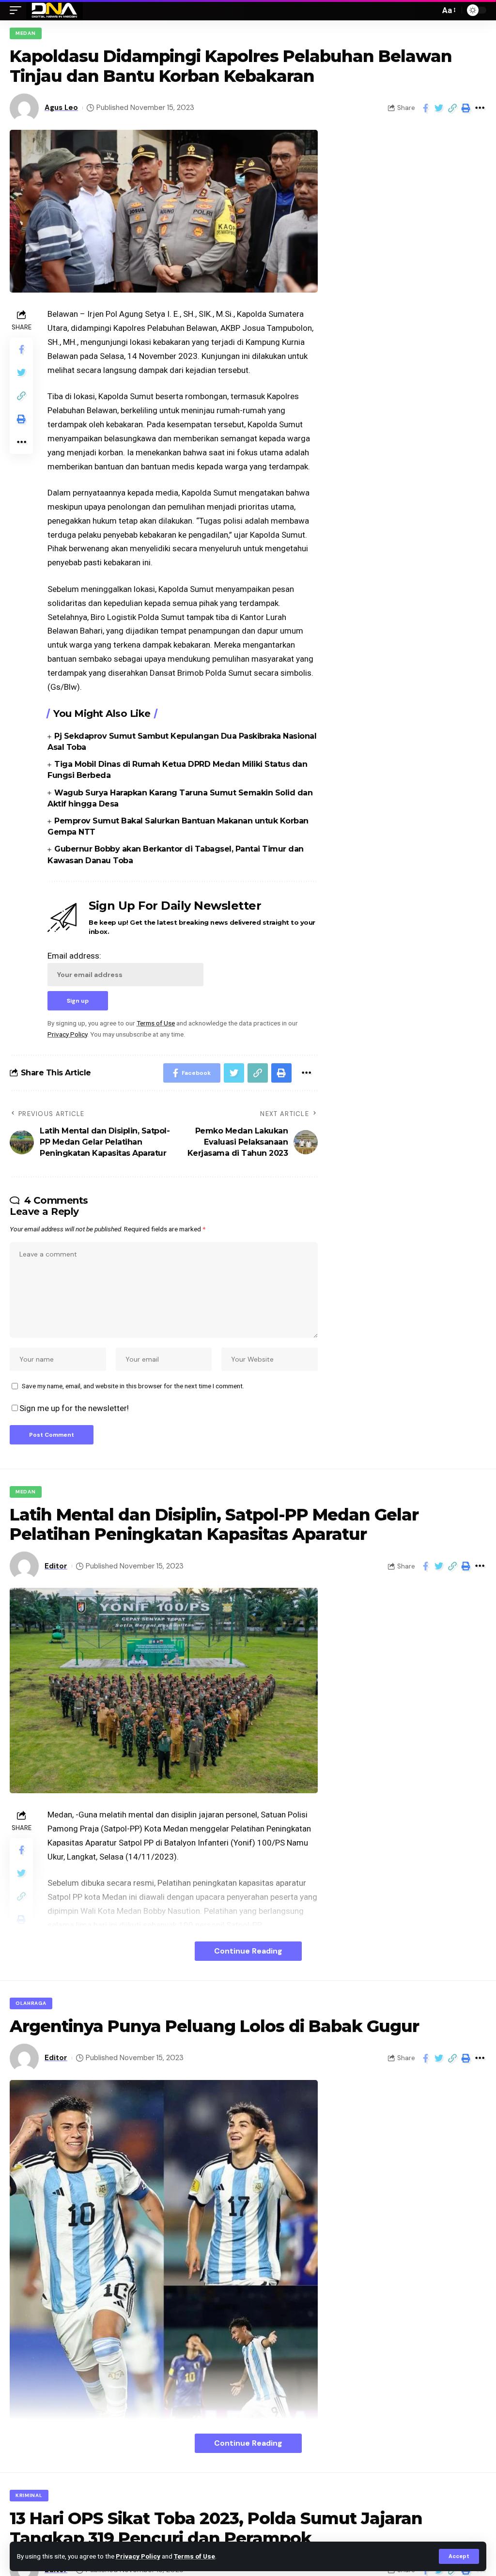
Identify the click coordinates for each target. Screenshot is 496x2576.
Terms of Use (194, 2556)
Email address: (74, 956)
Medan (26, 33)
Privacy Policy (138, 2556)
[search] (430, 10)
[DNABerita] (54, 10)
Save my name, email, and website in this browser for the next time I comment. (133, 1386)
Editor (56, 1566)
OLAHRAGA (31, 2003)
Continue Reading (248, 1951)
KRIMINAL (29, 2495)
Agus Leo (61, 108)
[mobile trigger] (18, 10)
